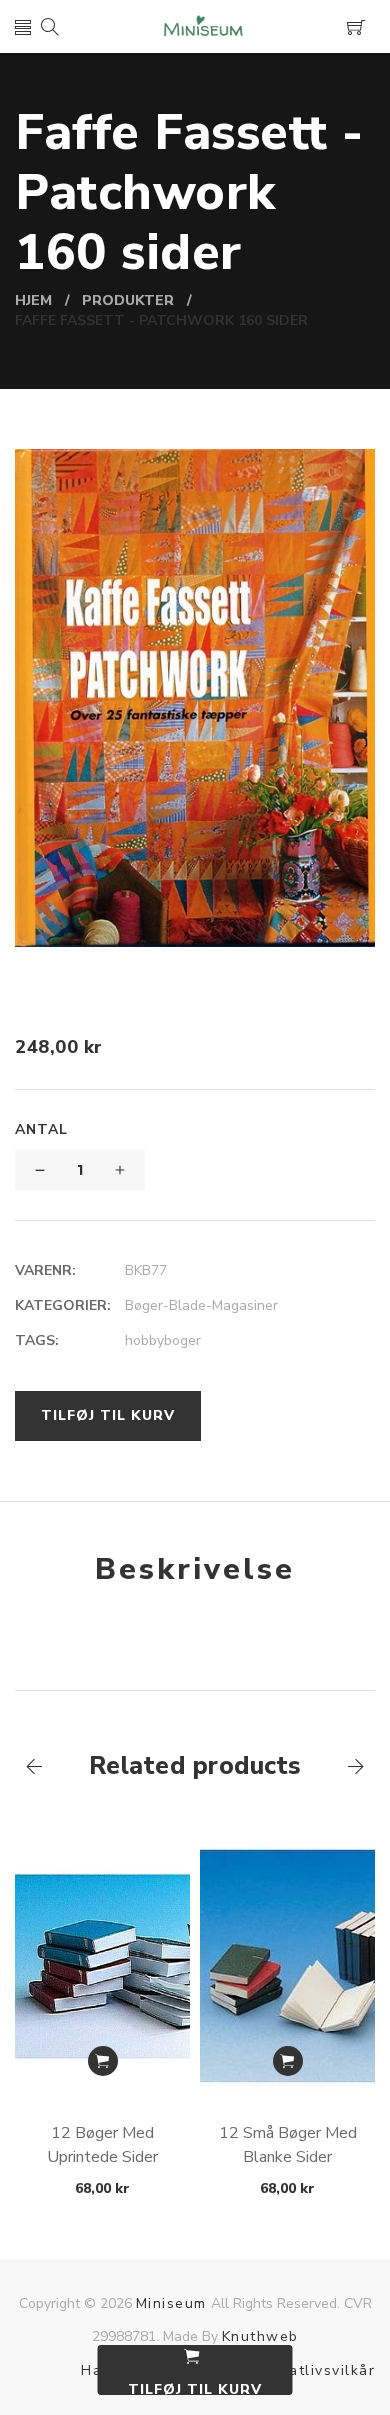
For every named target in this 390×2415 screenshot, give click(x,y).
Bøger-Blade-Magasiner (201, 1305)
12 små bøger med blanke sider (288, 2145)
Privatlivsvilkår (317, 2370)
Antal (41, 1129)
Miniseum (171, 2303)
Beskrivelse (195, 1569)
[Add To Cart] (103, 2061)
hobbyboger (163, 1340)
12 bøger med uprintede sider (102, 2145)
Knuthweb (260, 2336)
